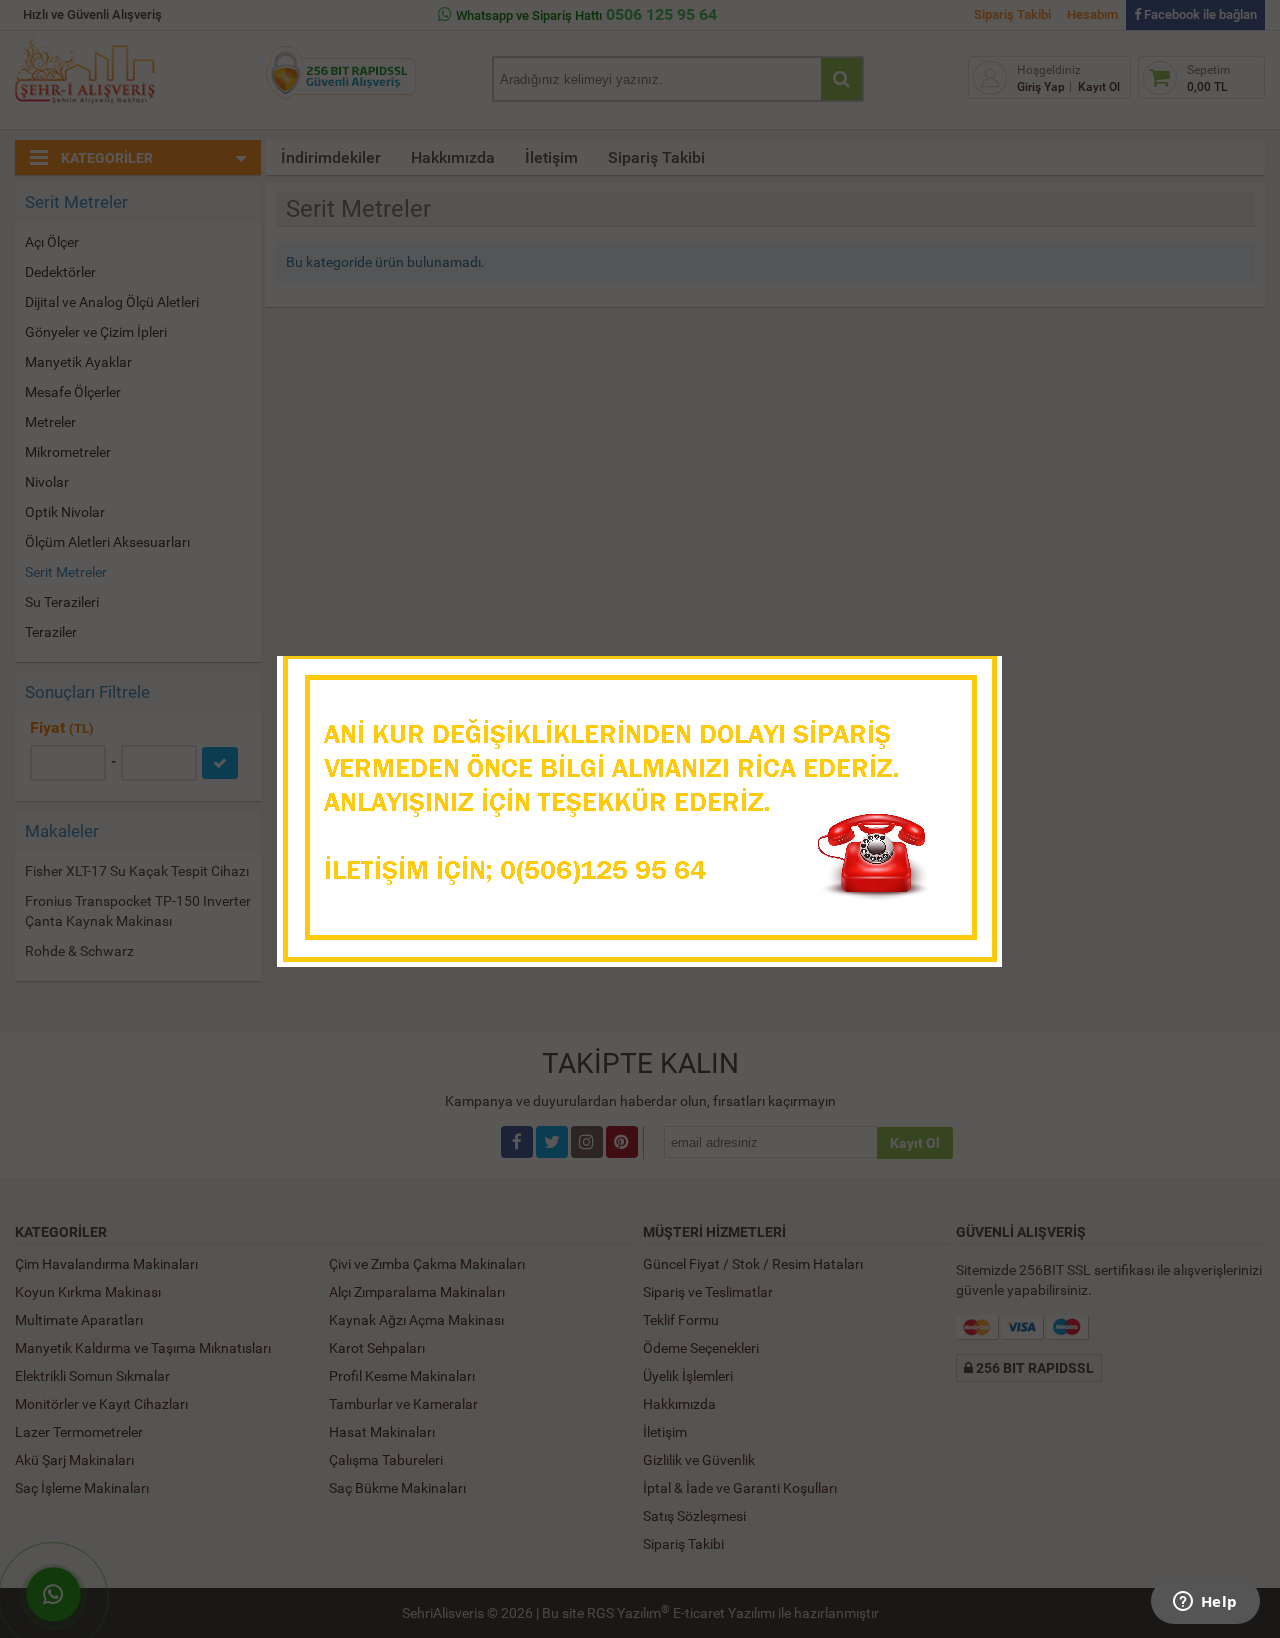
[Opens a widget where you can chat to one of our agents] (1205, 1603)
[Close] (967, 677)
